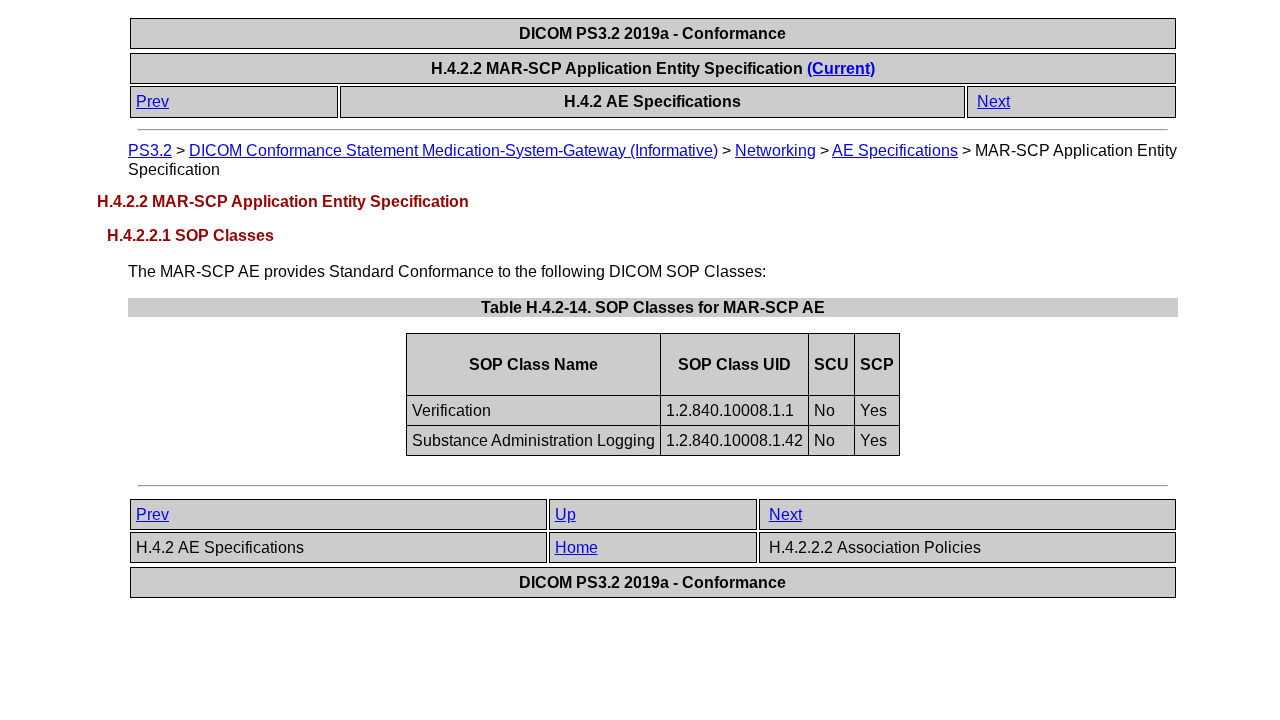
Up (565, 514)
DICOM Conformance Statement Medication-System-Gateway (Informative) (453, 150)
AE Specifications (895, 150)
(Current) (841, 68)
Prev (152, 101)
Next (993, 101)
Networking (775, 150)
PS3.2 (150, 150)
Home (576, 547)
